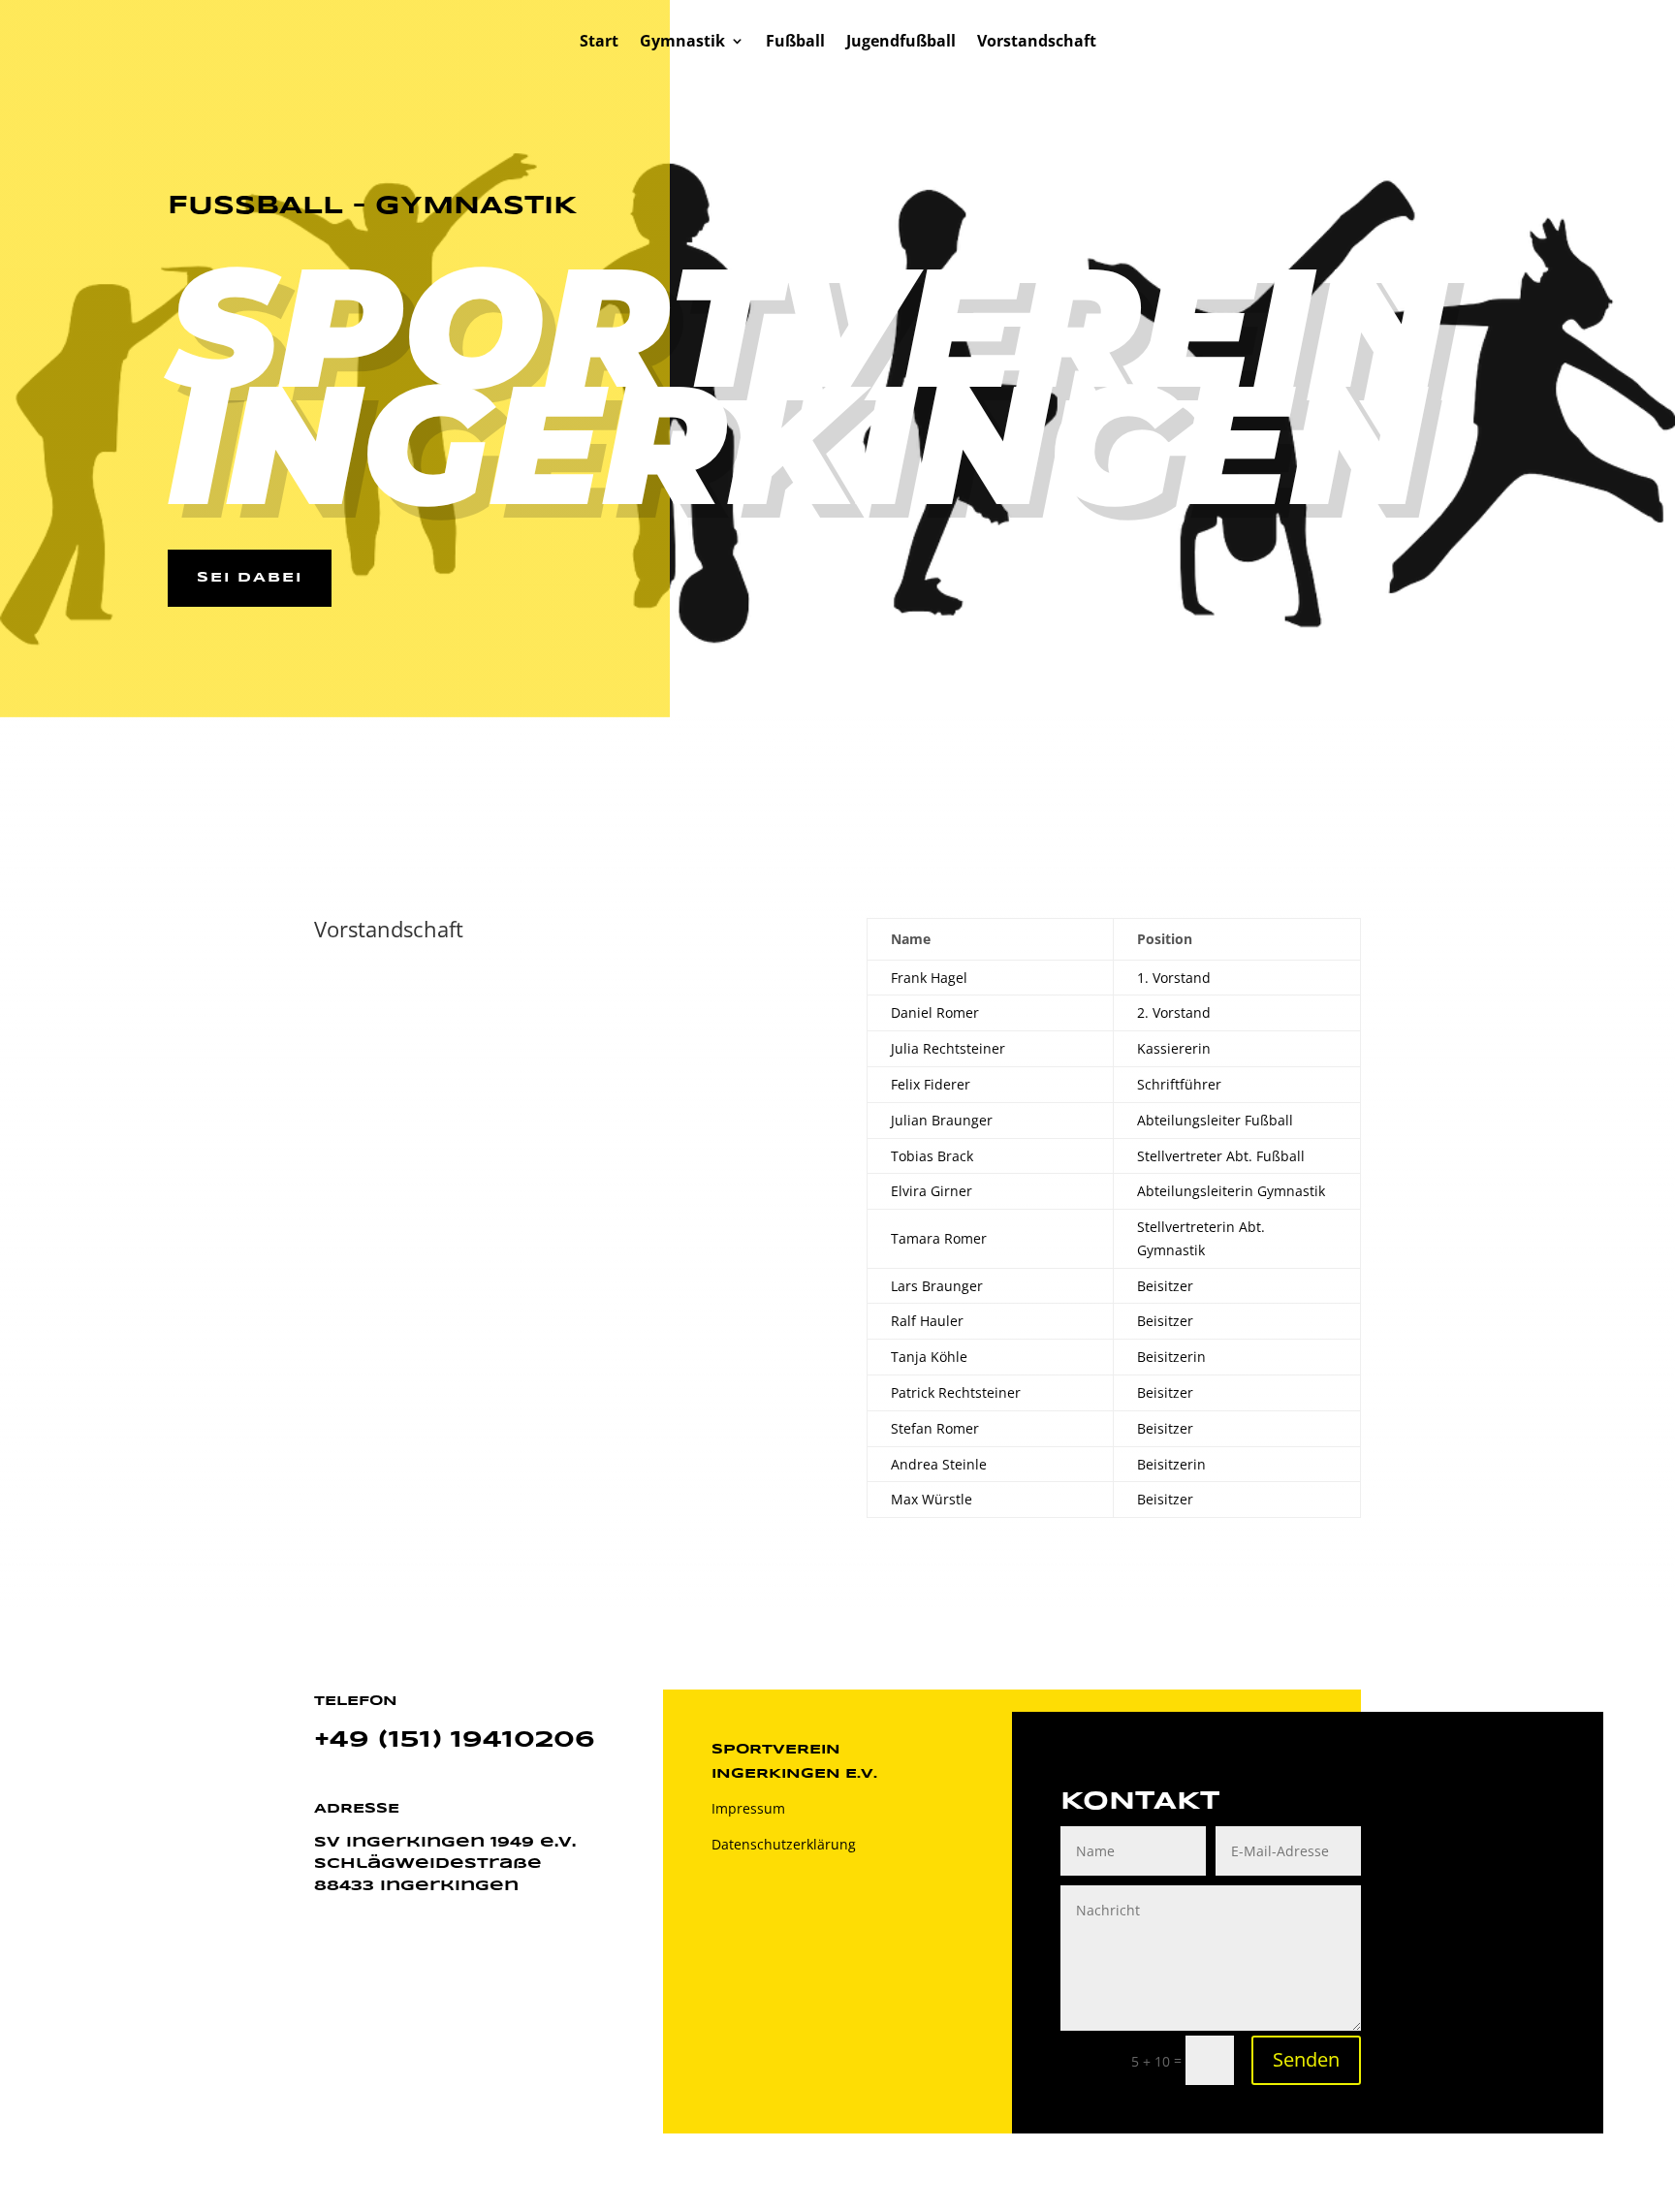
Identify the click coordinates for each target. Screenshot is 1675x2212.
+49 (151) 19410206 (455, 1740)
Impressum (748, 1808)
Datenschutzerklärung (784, 1844)
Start (599, 43)
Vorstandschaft (1037, 43)
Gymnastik (682, 43)
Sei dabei (250, 578)
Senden (1306, 2059)
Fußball (795, 43)
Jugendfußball (901, 43)
